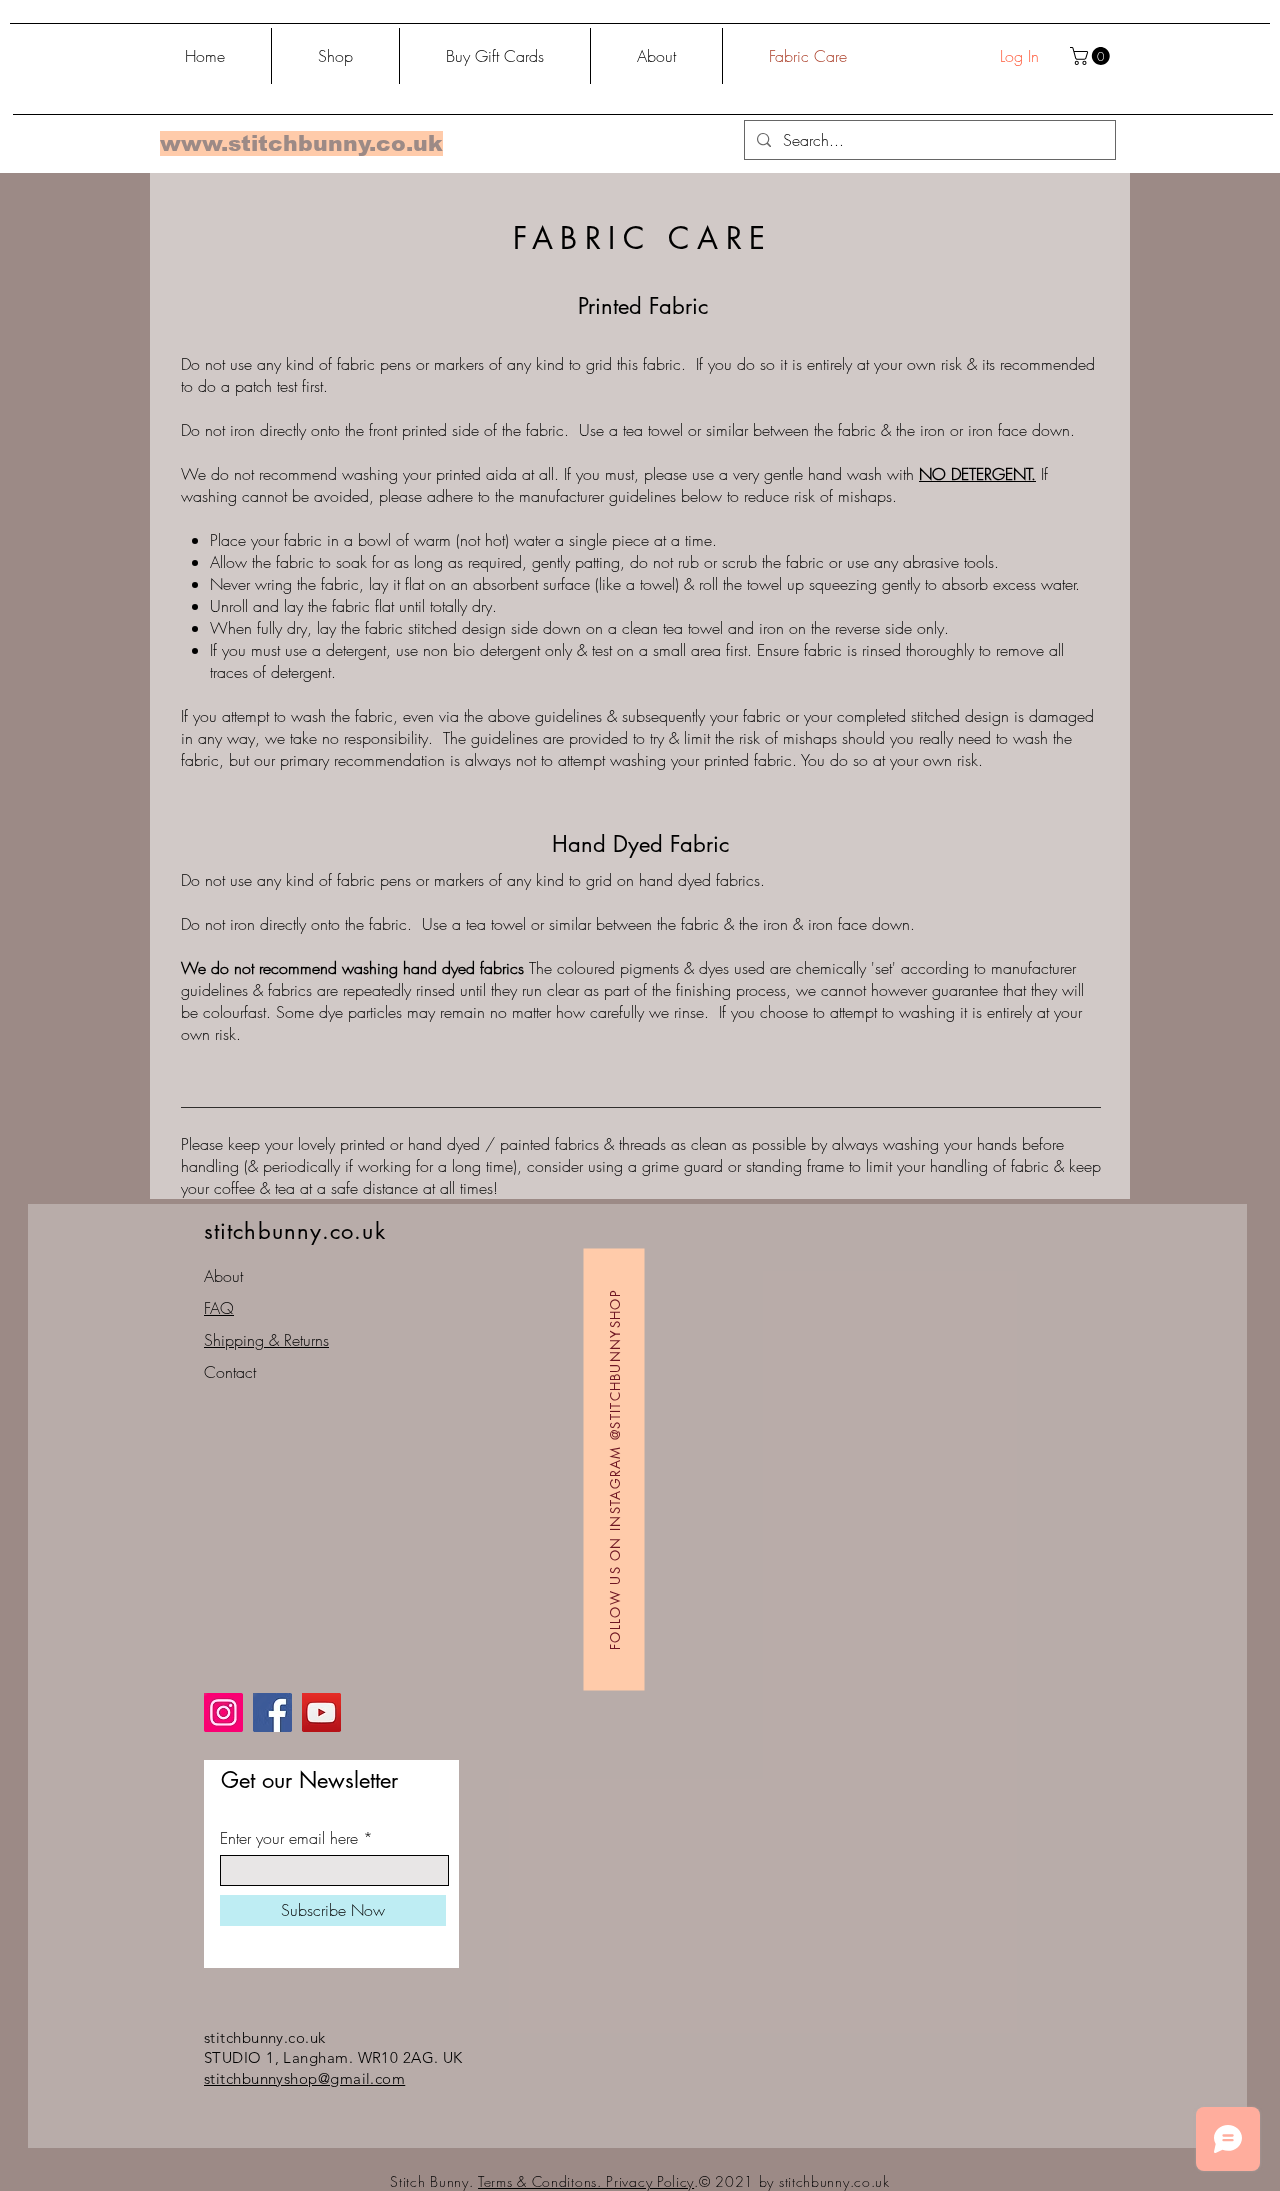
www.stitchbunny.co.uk (301, 143)
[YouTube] (321, 1712)
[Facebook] (272, 1712)
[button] (1092, 56)
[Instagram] (223, 1712)
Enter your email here (289, 1838)
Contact (230, 1372)
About (223, 1276)
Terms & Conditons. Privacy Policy (586, 2181)
